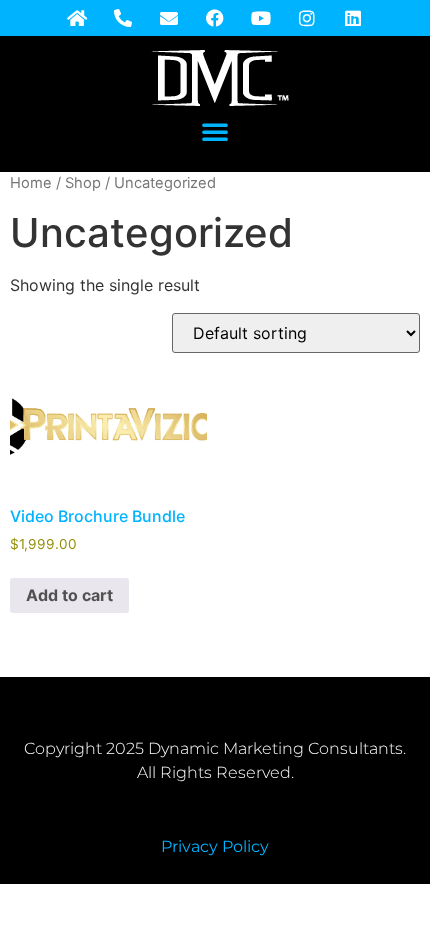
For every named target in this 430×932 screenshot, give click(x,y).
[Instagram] (307, 18)
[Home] (77, 18)
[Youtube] (261, 18)
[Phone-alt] (123, 18)
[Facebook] (215, 18)
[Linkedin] (353, 18)
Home (31, 183)
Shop (83, 183)
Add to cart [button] (69, 595)
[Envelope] (169, 18)
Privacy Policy (215, 846)
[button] (215, 131)
